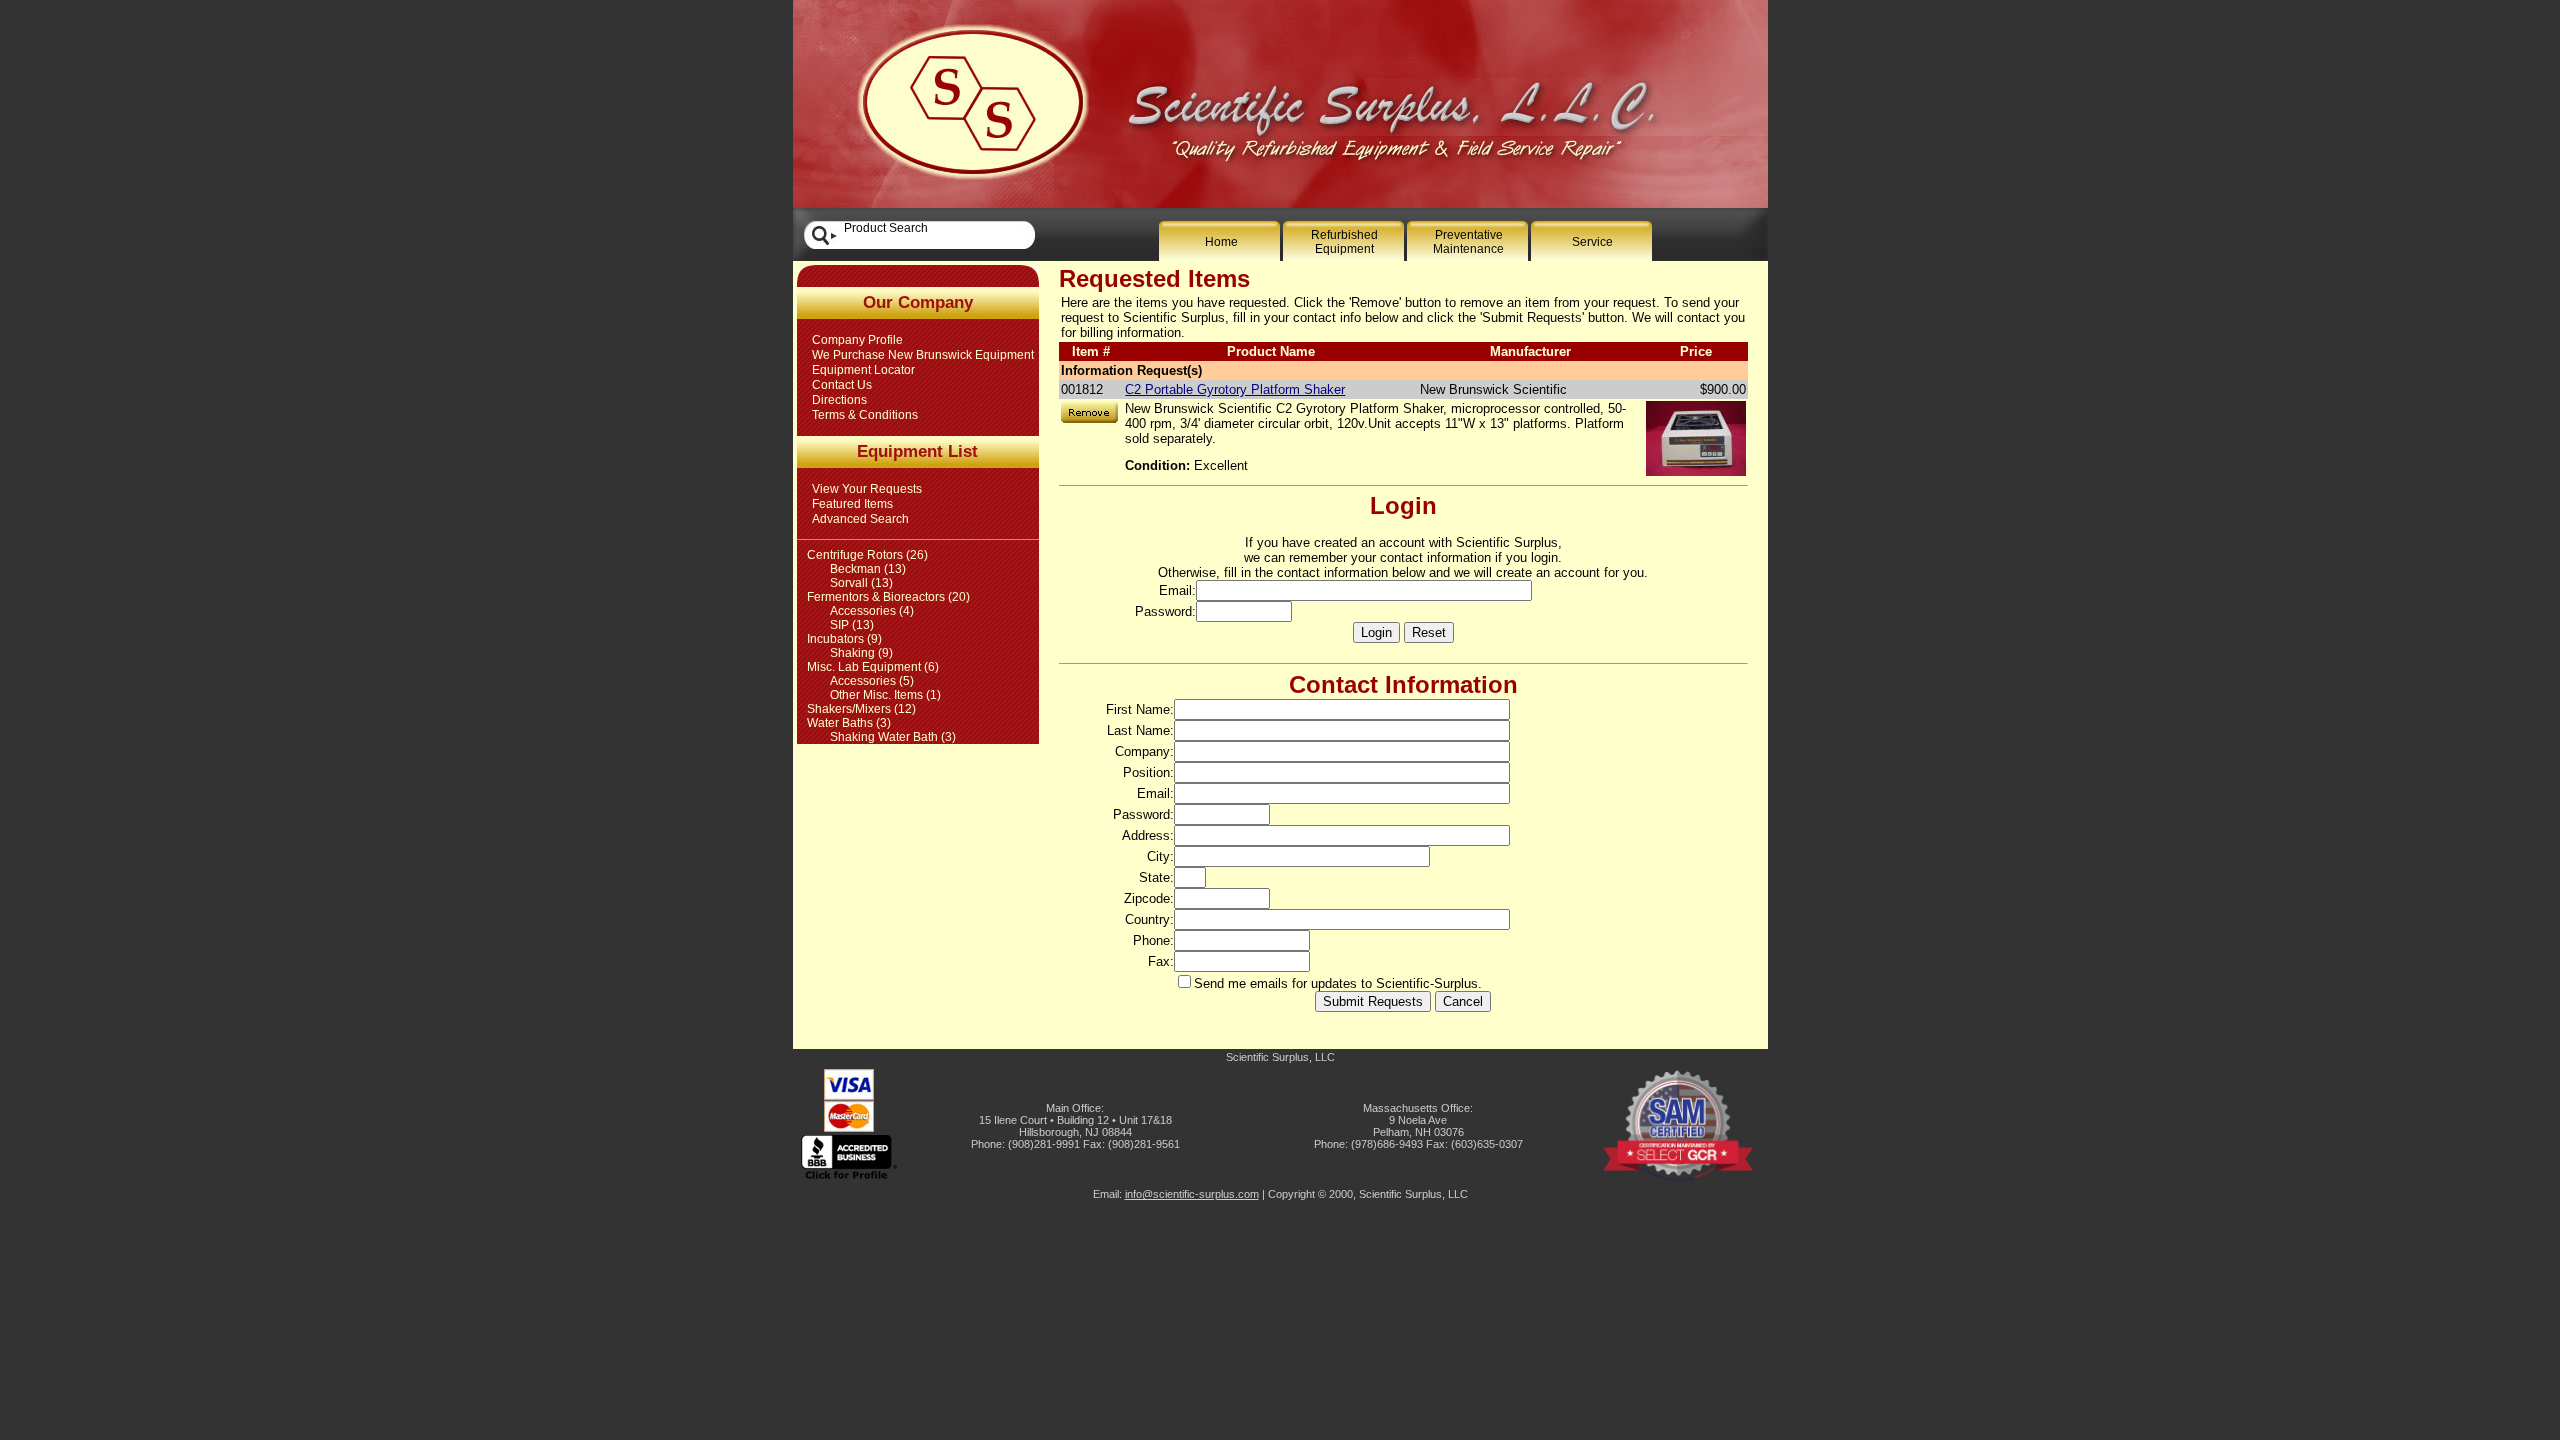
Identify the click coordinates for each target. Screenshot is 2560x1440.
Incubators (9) (844, 639)
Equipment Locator (863, 370)
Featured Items (852, 504)
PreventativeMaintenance (1468, 242)
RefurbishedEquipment (1344, 242)
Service (1592, 242)
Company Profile (857, 340)
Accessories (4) (872, 611)
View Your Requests (867, 489)
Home (1221, 242)
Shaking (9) (861, 653)
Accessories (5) (872, 681)
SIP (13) (852, 625)
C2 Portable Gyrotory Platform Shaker (1235, 389)
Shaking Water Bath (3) (893, 737)
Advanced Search (860, 519)
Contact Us (842, 385)
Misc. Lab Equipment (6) (873, 667)
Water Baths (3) (849, 723)
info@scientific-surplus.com (1192, 1194)
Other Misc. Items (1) (885, 695)
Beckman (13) (868, 569)
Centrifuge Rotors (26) (867, 555)
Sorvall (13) (861, 583)
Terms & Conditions (865, 415)
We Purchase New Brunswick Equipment (923, 355)
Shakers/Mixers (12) (861, 709)
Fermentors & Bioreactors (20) (888, 597)
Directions (839, 400)
